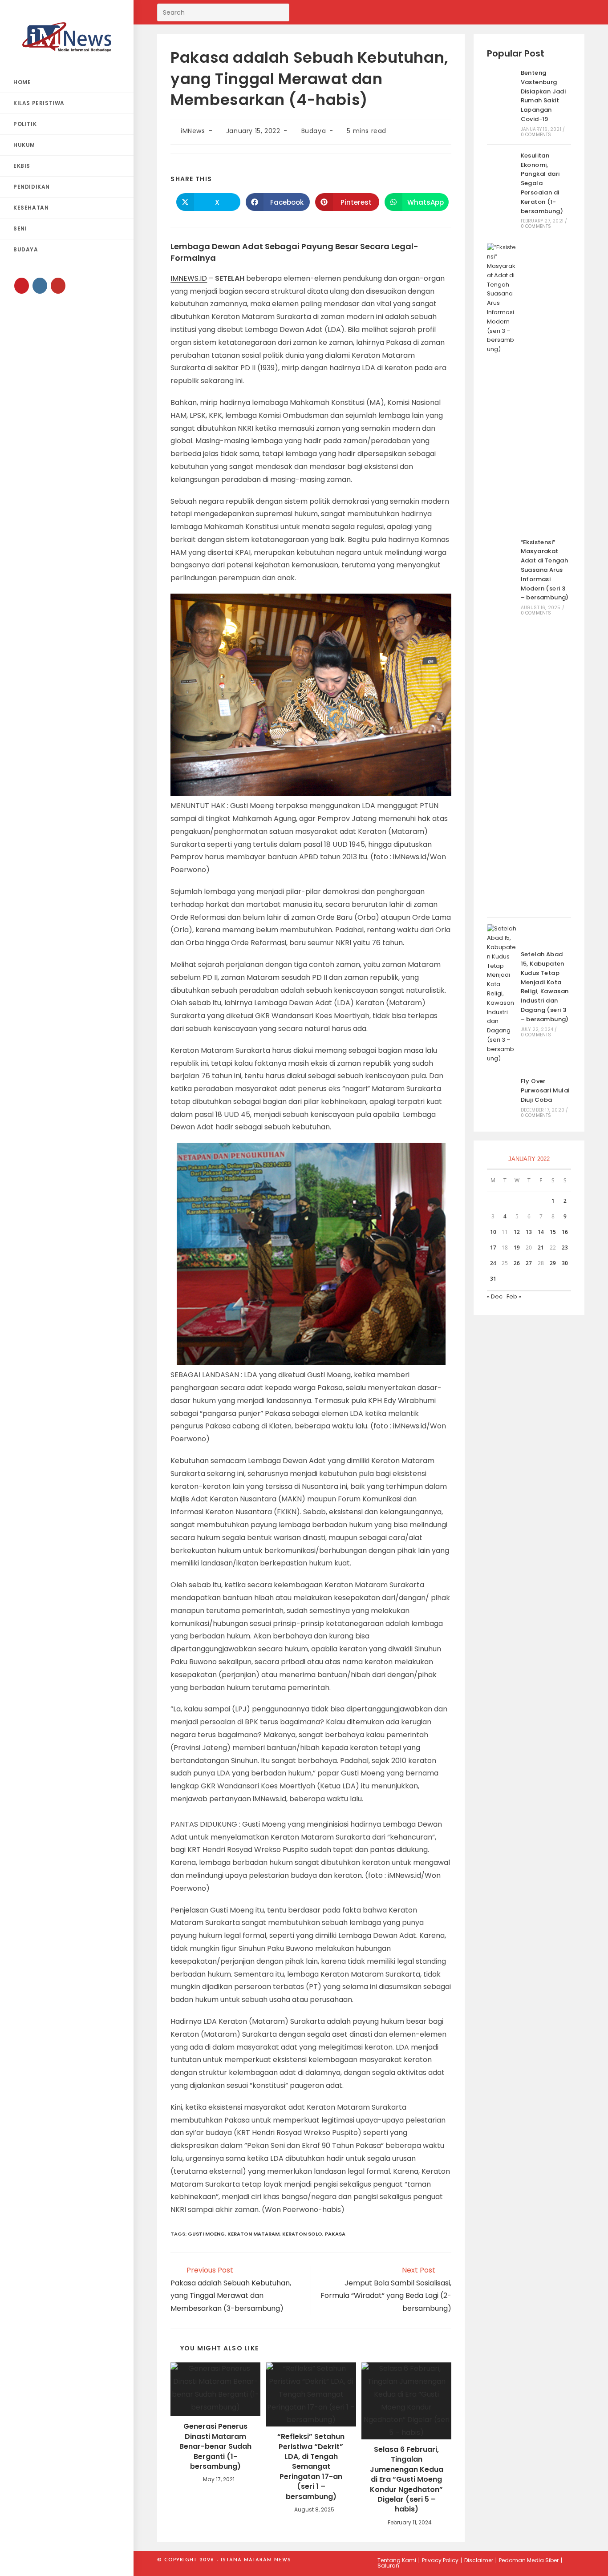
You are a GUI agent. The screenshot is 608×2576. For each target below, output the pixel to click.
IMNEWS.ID (189, 278)
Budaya (314, 131)
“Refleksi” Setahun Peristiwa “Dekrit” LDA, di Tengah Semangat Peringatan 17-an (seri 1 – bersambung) (311, 2467)
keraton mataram (253, 2234)
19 (517, 1248)
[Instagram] (40, 286)
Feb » (514, 1296)
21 (541, 1248)
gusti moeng (206, 2234)
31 (493, 1279)
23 (565, 1248)
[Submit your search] (280, 11)
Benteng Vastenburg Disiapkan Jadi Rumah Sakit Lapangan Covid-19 (543, 96)
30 (565, 1263)
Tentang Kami (397, 2560)
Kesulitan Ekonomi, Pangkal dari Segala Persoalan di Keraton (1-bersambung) (542, 183)
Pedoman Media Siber (529, 2560)
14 (541, 1232)
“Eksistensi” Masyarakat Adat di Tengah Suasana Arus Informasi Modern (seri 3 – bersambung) (545, 570)
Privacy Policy (440, 2560)
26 (517, 1263)
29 (553, 1263)
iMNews (193, 131)
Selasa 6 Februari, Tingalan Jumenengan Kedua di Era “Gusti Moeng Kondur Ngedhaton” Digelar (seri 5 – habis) (407, 2479)
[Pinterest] (22, 286)
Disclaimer (479, 2560)
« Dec (495, 1296)
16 (565, 1232)
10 (493, 1232)
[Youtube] (58, 286)
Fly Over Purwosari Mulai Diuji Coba (545, 1090)
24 (493, 1263)
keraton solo (302, 2234)
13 (529, 1232)
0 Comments (536, 135)
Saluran (388, 2566)
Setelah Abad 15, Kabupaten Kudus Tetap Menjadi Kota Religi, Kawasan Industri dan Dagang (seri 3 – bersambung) (545, 987)
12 (517, 1232)
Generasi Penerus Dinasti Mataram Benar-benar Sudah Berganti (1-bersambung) (215, 2447)
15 (553, 1232)
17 (493, 1248)
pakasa (335, 2234)
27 (529, 1263)
